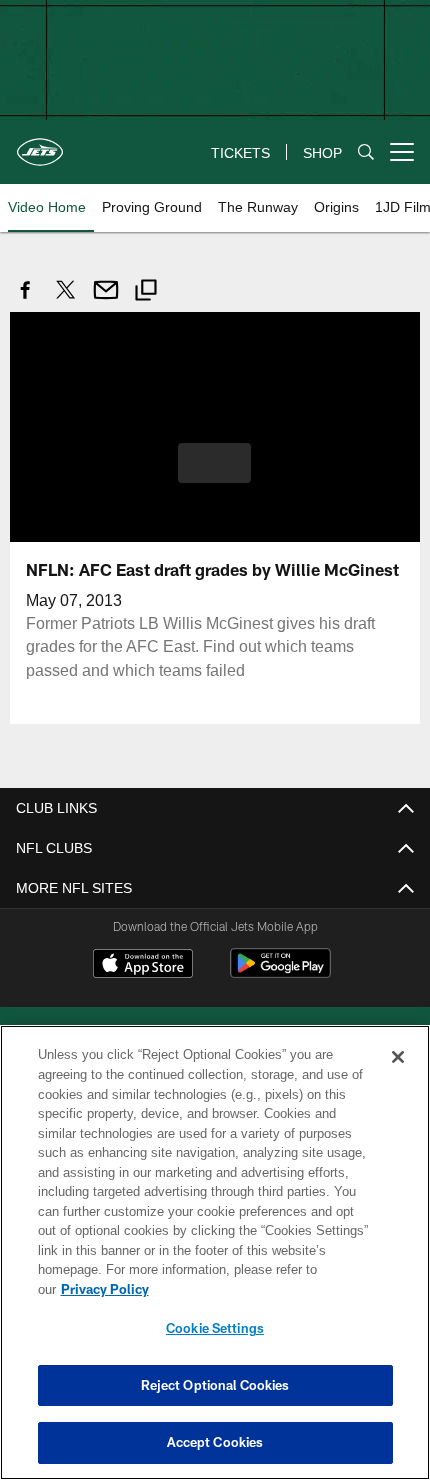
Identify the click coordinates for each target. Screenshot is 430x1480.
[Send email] (106, 301)
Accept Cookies (215, 1442)
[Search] (366, 151)
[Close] (398, 1057)
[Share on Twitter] (66, 301)
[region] (215, 1252)
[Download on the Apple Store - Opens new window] (143, 966)
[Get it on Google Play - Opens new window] (280, 974)
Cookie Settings (215, 1328)
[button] (214, 463)
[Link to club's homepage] (40, 144)
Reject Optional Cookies (215, 1385)
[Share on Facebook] (26, 301)
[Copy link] (146, 293)
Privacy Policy (105, 1289)
